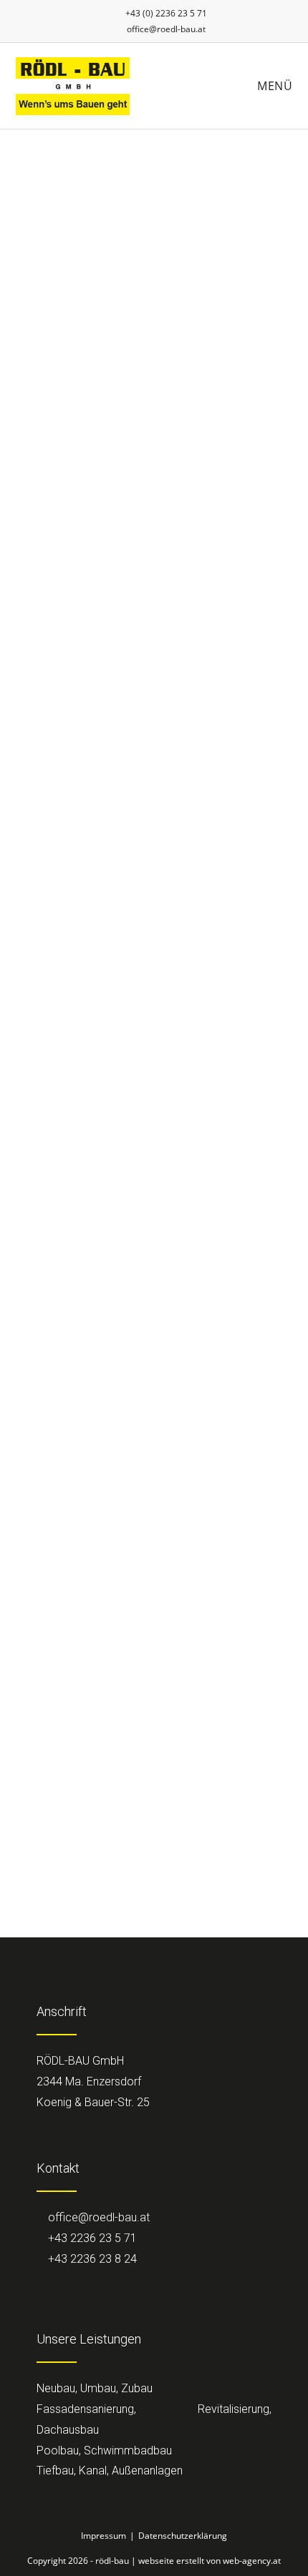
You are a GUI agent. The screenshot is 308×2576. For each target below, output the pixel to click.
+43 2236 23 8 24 (91, 2259)
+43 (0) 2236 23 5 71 (165, 13)
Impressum (104, 2536)
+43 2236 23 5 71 (91, 2238)
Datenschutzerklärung (183, 2536)
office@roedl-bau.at (166, 29)
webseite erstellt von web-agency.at (210, 2561)
